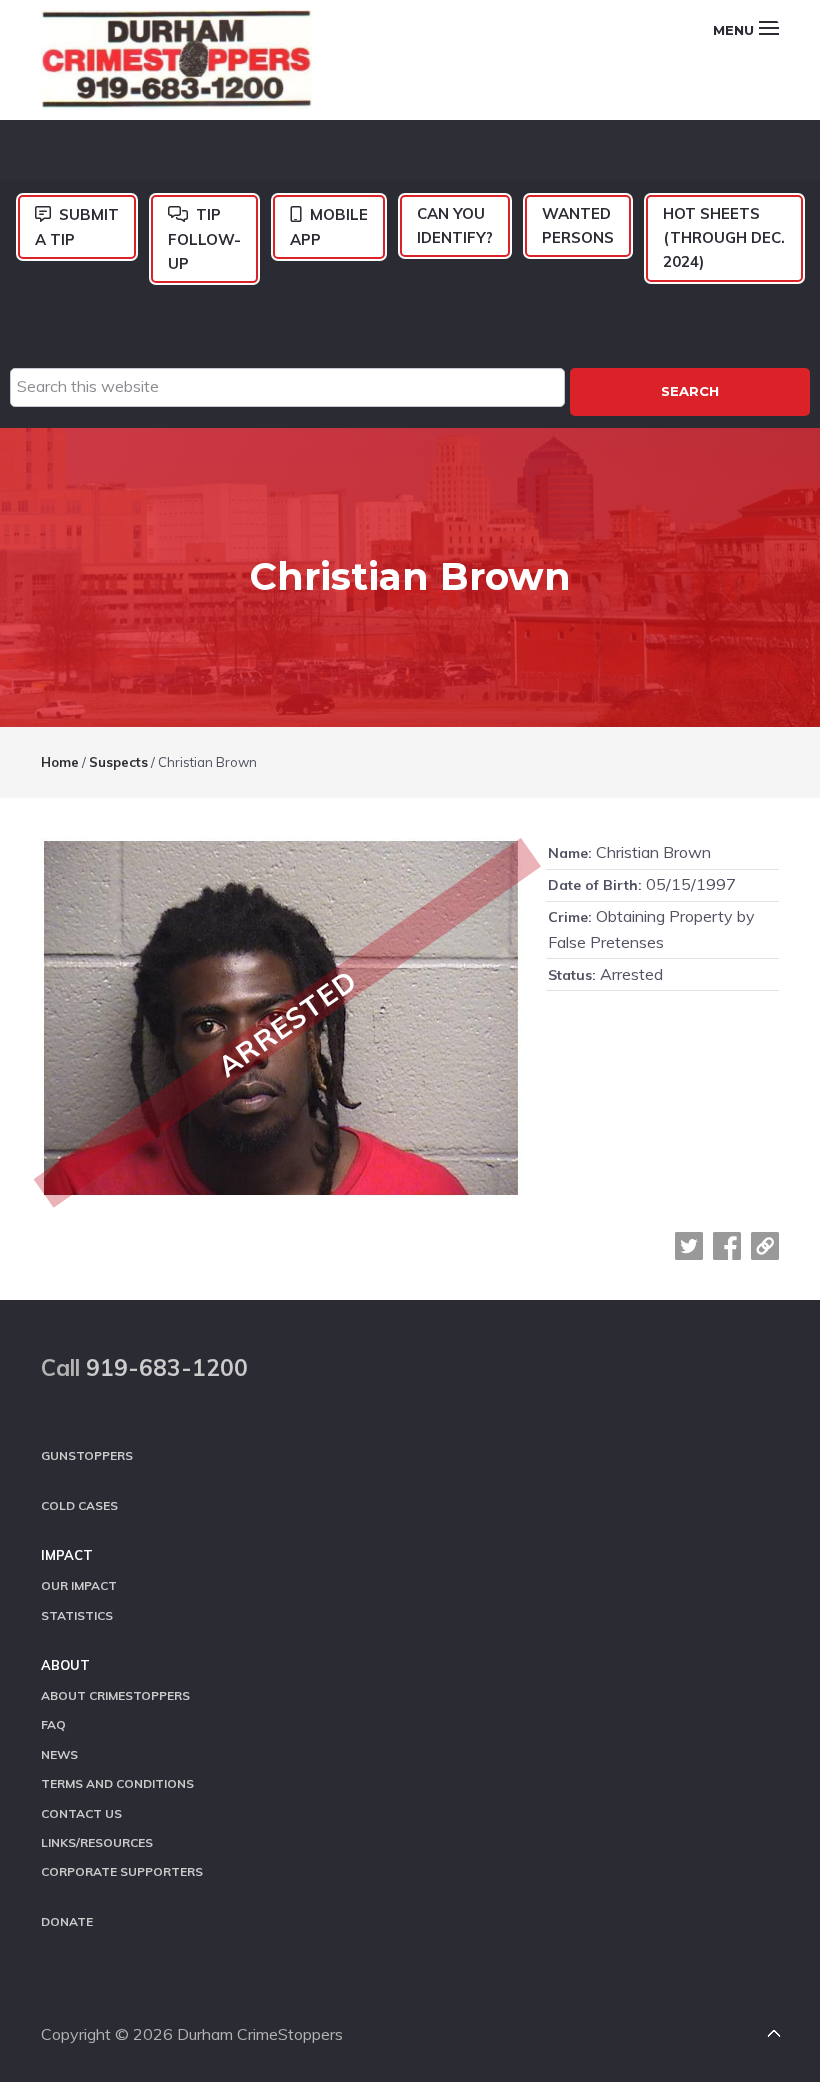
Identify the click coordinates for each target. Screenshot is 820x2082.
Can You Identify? (455, 225)
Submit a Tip (77, 227)
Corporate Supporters (122, 1871)
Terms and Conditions (117, 1783)
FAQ (53, 1724)
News (59, 1754)
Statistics (77, 1615)
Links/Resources (97, 1842)
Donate (67, 1921)
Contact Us (81, 1813)
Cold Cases (79, 1505)
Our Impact (79, 1585)
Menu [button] (733, 30)
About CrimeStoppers (115, 1695)
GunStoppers (87, 1455)
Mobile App (329, 227)
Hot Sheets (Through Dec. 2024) (724, 238)
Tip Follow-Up (204, 239)
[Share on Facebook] (727, 1246)
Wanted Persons (578, 225)
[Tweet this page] (689, 1246)
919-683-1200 (167, 1367)
